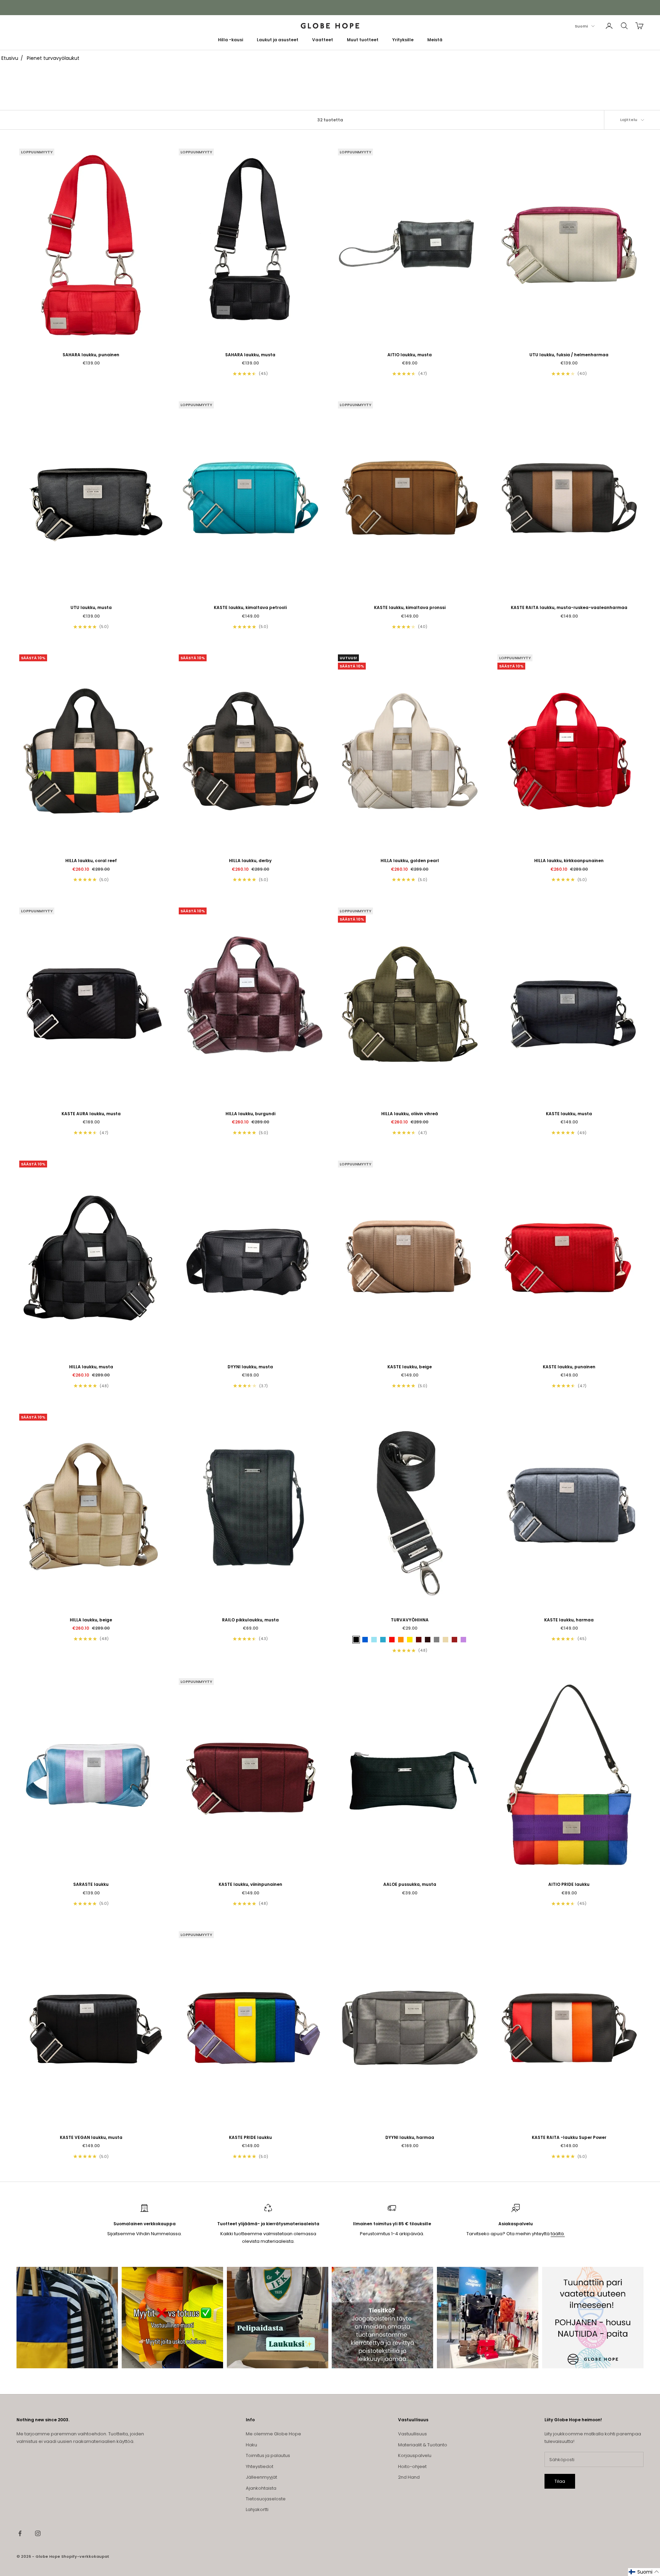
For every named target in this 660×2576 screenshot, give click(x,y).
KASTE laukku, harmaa (569, 1620)
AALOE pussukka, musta (410, 1884)
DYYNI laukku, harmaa (410, 2137)
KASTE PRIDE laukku (250, 2137)
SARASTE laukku (91, 1884)
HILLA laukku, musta (91, 1367)
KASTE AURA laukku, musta (91, 1114)
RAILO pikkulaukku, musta (250, 1620)
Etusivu (10, 58)
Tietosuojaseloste (266, 2499)
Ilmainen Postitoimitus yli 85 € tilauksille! (330, 7)
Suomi (581, 26)
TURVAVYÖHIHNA (410, 1620)
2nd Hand (409, 2477)
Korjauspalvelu (415, 2455)
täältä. (558, 2234)
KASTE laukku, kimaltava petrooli (250, 607)
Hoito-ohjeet (412, 2466)
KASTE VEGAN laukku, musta (91, 2137)
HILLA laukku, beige (91, 1620)
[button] (644, 2572)
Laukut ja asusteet (278, 40)
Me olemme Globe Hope (273, 2434)
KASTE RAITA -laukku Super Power (569, 2137)
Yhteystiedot (260, 2466)
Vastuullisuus (412, 2434)
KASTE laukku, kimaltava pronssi (410, 607)
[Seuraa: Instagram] (38, 2533)
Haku (251, 2445)
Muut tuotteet (363, 40)
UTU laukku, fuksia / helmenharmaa (569, 355)
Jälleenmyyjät (261, 2477)
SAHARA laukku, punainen (91, 355)
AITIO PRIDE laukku (569, 1884)
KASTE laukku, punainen (569, 1367)
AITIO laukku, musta (410, 355)
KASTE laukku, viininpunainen (250, 1884)
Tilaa (560, 2481)
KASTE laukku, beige (410, 1367)
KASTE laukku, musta (569, 1114)
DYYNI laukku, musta (250, 1367)
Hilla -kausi (230, 40)
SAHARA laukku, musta (250, 355)
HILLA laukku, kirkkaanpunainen (569, 861)
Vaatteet (323, 40)
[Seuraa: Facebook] (20, 2533)
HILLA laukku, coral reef (91, 861)
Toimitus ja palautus (268, 2455)
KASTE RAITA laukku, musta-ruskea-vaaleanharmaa (569, 607)
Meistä (435, 40)
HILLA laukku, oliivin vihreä (410, 1114)
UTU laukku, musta (91, 607)
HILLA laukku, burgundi (250, 1114)
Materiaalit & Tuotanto (423, 2445)
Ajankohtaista (261, 2488)
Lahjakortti (257, 2509)
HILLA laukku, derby (250, 861)
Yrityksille (403, 40)
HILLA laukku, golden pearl (410, 861)
